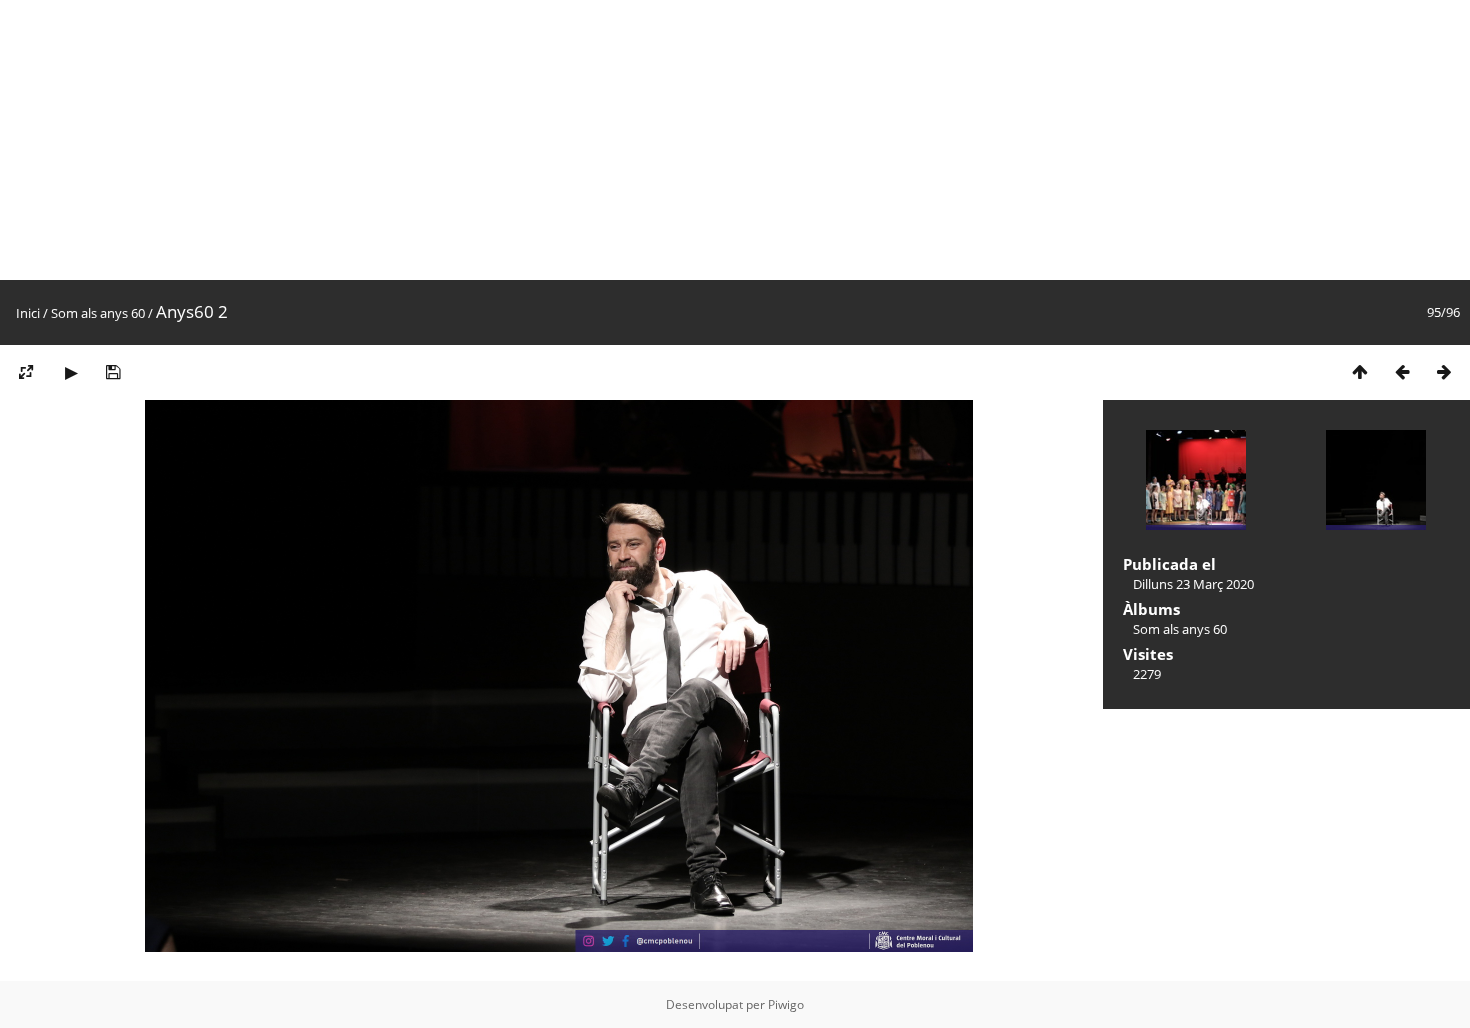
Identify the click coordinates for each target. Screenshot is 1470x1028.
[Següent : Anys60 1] (1444, 371)
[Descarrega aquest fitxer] (113, 371)
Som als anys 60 (98, 313)
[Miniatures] (1360, 371)
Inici (28, 313)
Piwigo (786, 1004)
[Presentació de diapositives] (71, 371)
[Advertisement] (600, 140)
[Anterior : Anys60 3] (1402, 371)
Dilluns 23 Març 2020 (1193, 584)
